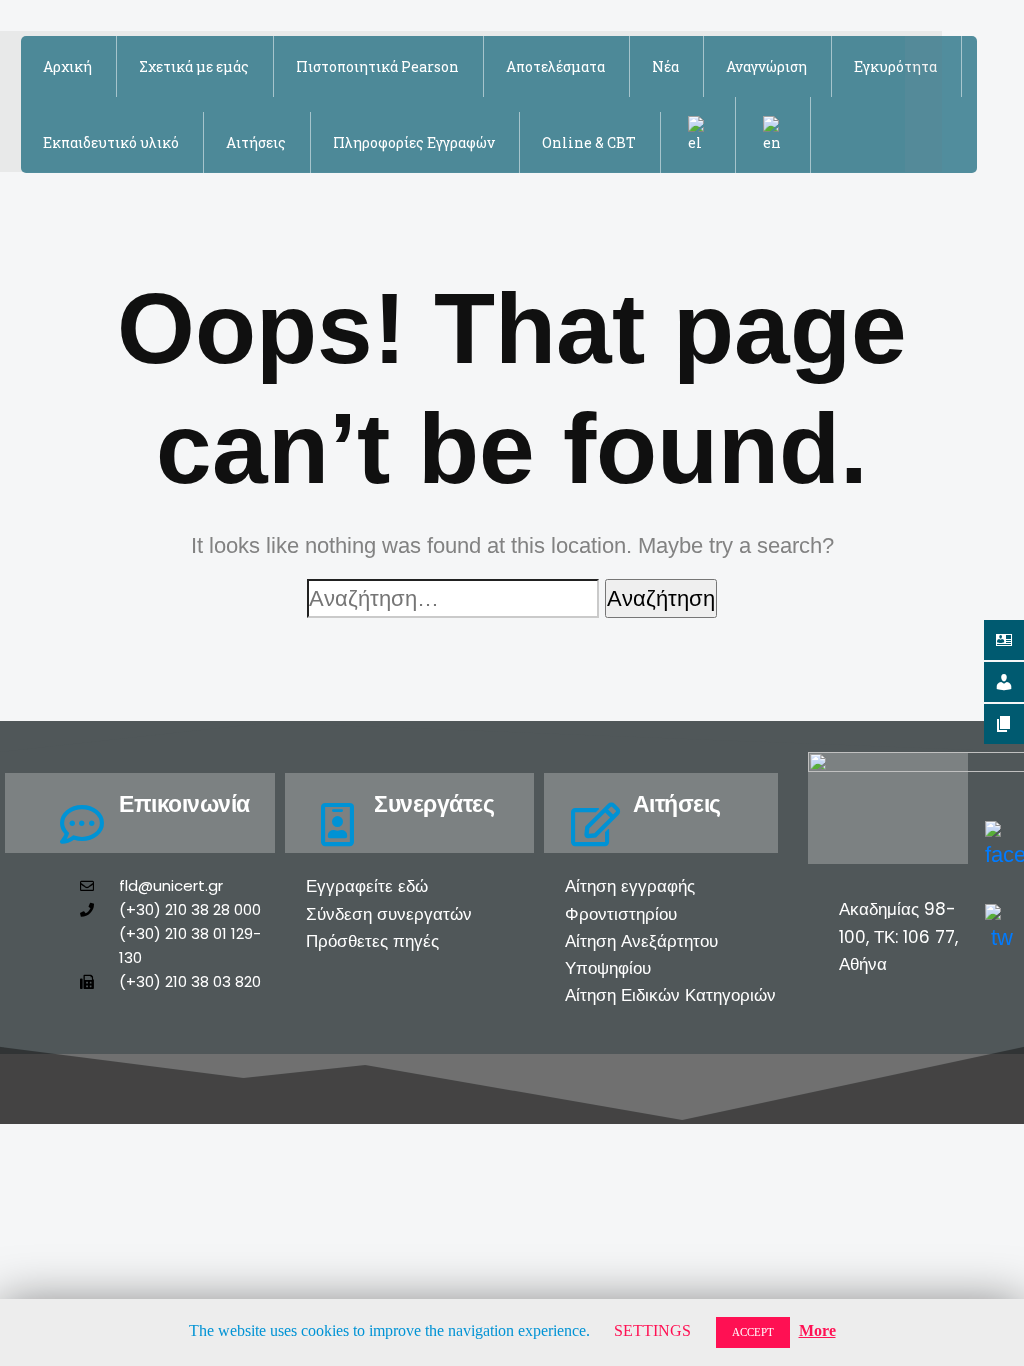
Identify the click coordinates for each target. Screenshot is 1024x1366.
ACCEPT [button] (753, 1332)
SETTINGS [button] (652, 1330)
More (817, 1330)
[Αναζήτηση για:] (453, 598)
